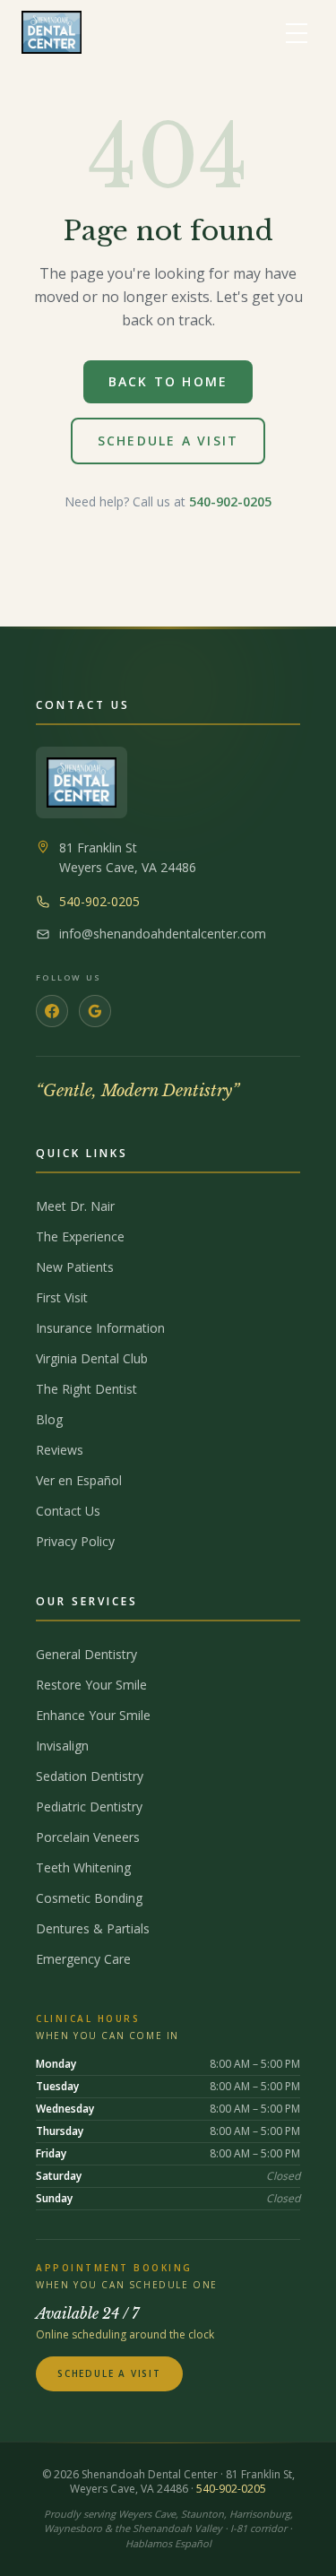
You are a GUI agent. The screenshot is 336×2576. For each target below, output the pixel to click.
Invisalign (62, 1746)
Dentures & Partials (93, 1928)
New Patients (75, 1267)
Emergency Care (83, 1959)
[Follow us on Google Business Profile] (95, 1011)
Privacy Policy (75, 1541)
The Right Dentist (86, 1389)
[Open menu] (297, 32)
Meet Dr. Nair (75, 1206)
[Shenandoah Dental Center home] (52, 32)
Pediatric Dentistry (89, 1807)
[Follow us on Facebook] (52, 1011)
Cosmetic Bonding (89, 1898)
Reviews (60, 1450)
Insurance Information (100, 1328)
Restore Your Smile (91, 1685)
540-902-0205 (230, 501)
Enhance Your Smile (93, 1715)
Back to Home (168, 381)
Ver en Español (79, 1480)
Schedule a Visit (168, 441)
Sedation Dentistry (90, 1776)
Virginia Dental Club (92, 1358)
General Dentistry (86, 1654)
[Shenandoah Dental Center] (82, 782)
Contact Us (68, 1511)
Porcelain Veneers (88, 1837)
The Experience (80, 1236)
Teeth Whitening (83, 1867)
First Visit (62, 1297)
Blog (49, 1419)
